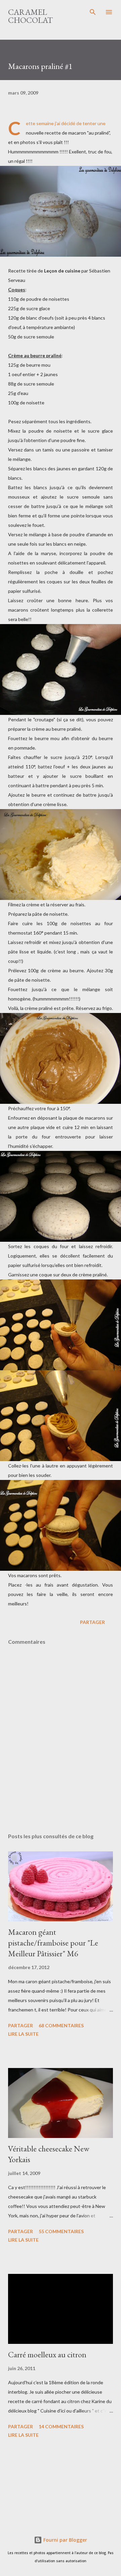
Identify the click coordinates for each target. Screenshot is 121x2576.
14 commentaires (61, 2426)
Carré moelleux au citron (47, 2354)
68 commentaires (61, 2025)
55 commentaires (61, 2231)
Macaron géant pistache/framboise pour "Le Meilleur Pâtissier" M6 (53, 1943)
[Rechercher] (93, 12)
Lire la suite (23, 2034)
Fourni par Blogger (65, 2540)
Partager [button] (92, 1622)
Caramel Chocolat (30, 16)
